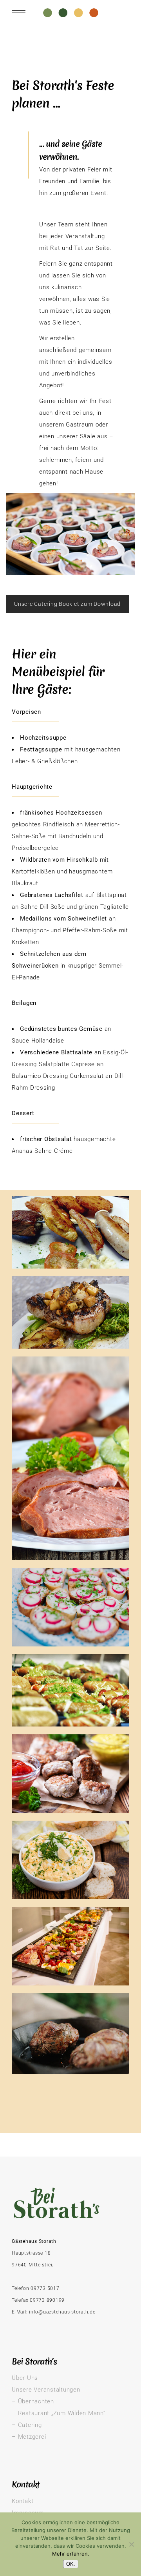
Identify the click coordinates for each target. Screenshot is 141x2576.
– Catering (27, 2425)
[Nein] (131, 2544)
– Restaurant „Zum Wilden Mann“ (59, 2413)
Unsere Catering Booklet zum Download (67, 604)
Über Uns (25, 2378)
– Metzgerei (29, 2437)
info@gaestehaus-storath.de (62, 2312)
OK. (71, 2564)
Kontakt (23, 2501)
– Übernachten (33, 2401)
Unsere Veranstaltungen (46, 2390)
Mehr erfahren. (71, 2554)
